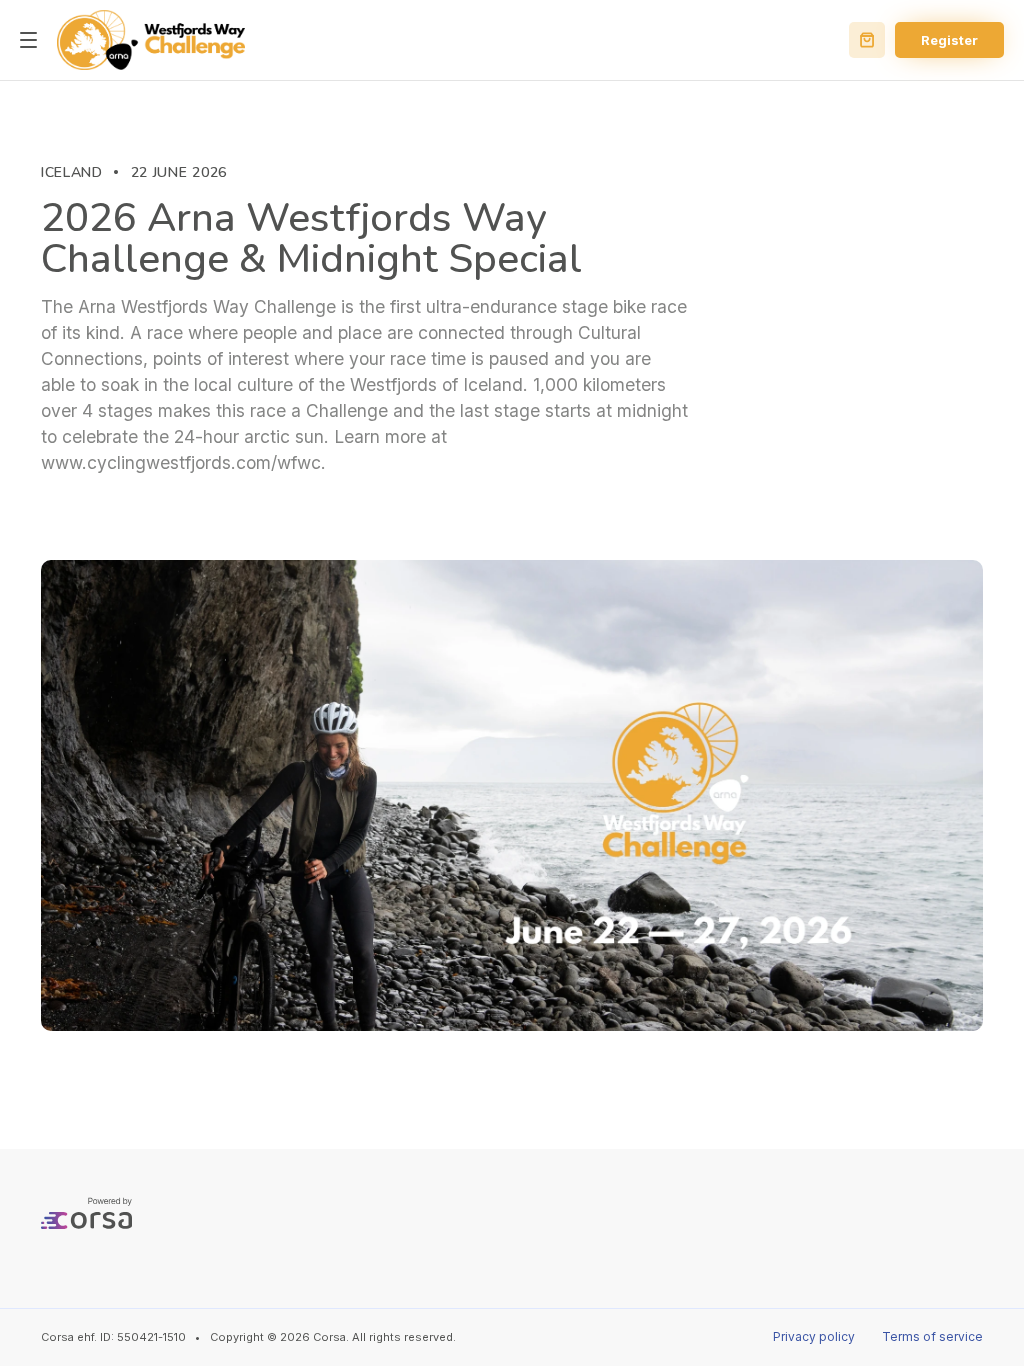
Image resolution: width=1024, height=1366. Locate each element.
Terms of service (932, 1336)
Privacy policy (814, 1336)
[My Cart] (867, 40)
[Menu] (28, 40)
